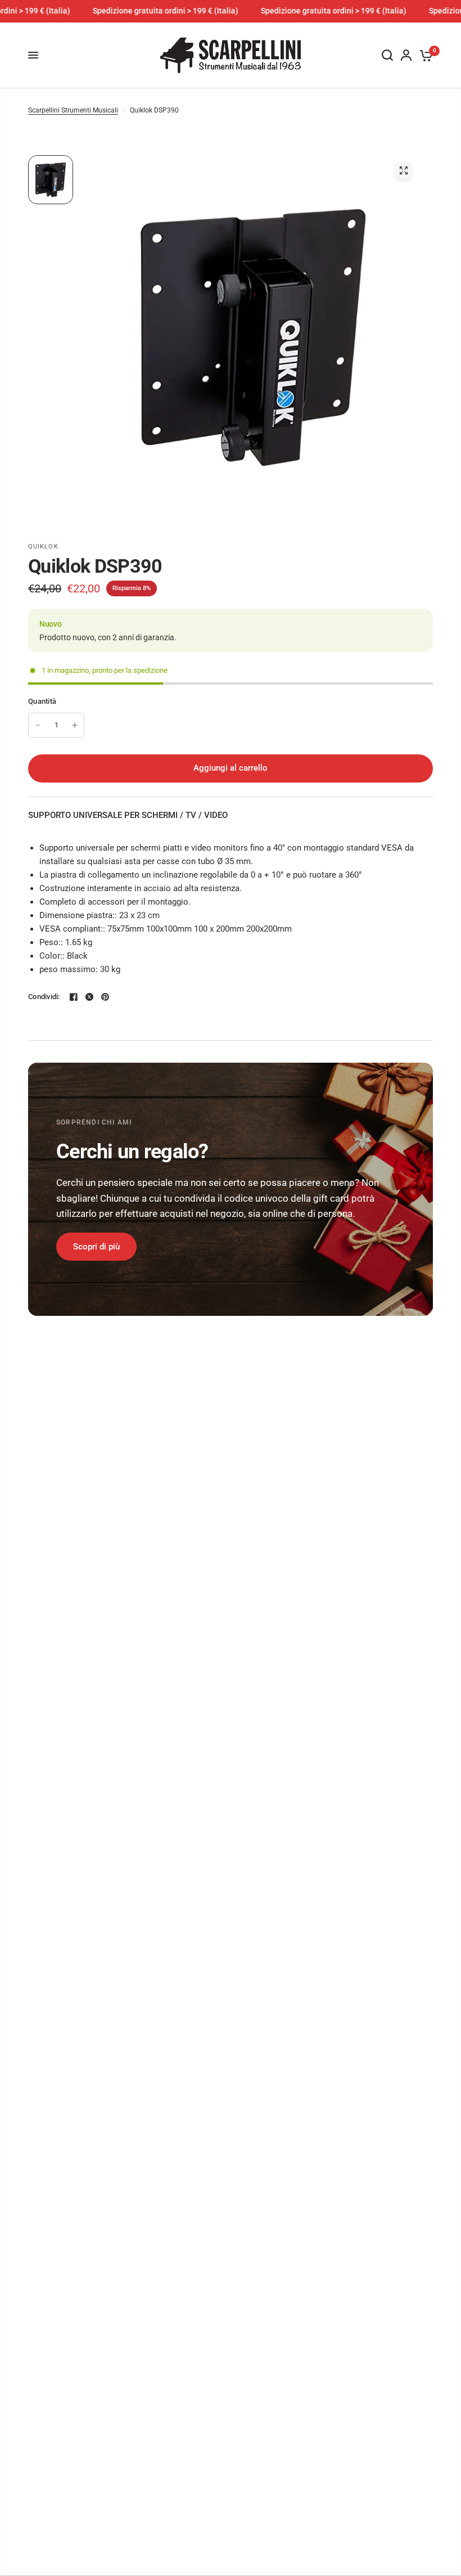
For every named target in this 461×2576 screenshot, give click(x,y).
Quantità (42, 701)
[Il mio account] (406, 55)
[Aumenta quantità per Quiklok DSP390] (75, 725)
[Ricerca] (387, 55)
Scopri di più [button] (96, 1247)
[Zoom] (404, 170)
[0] (424, 55)
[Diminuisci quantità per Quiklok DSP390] (38, 725)
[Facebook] (74, 997)
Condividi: (44, 997)
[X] (89, 997)
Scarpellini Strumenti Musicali (73, 110)
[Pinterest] (105, 997)
